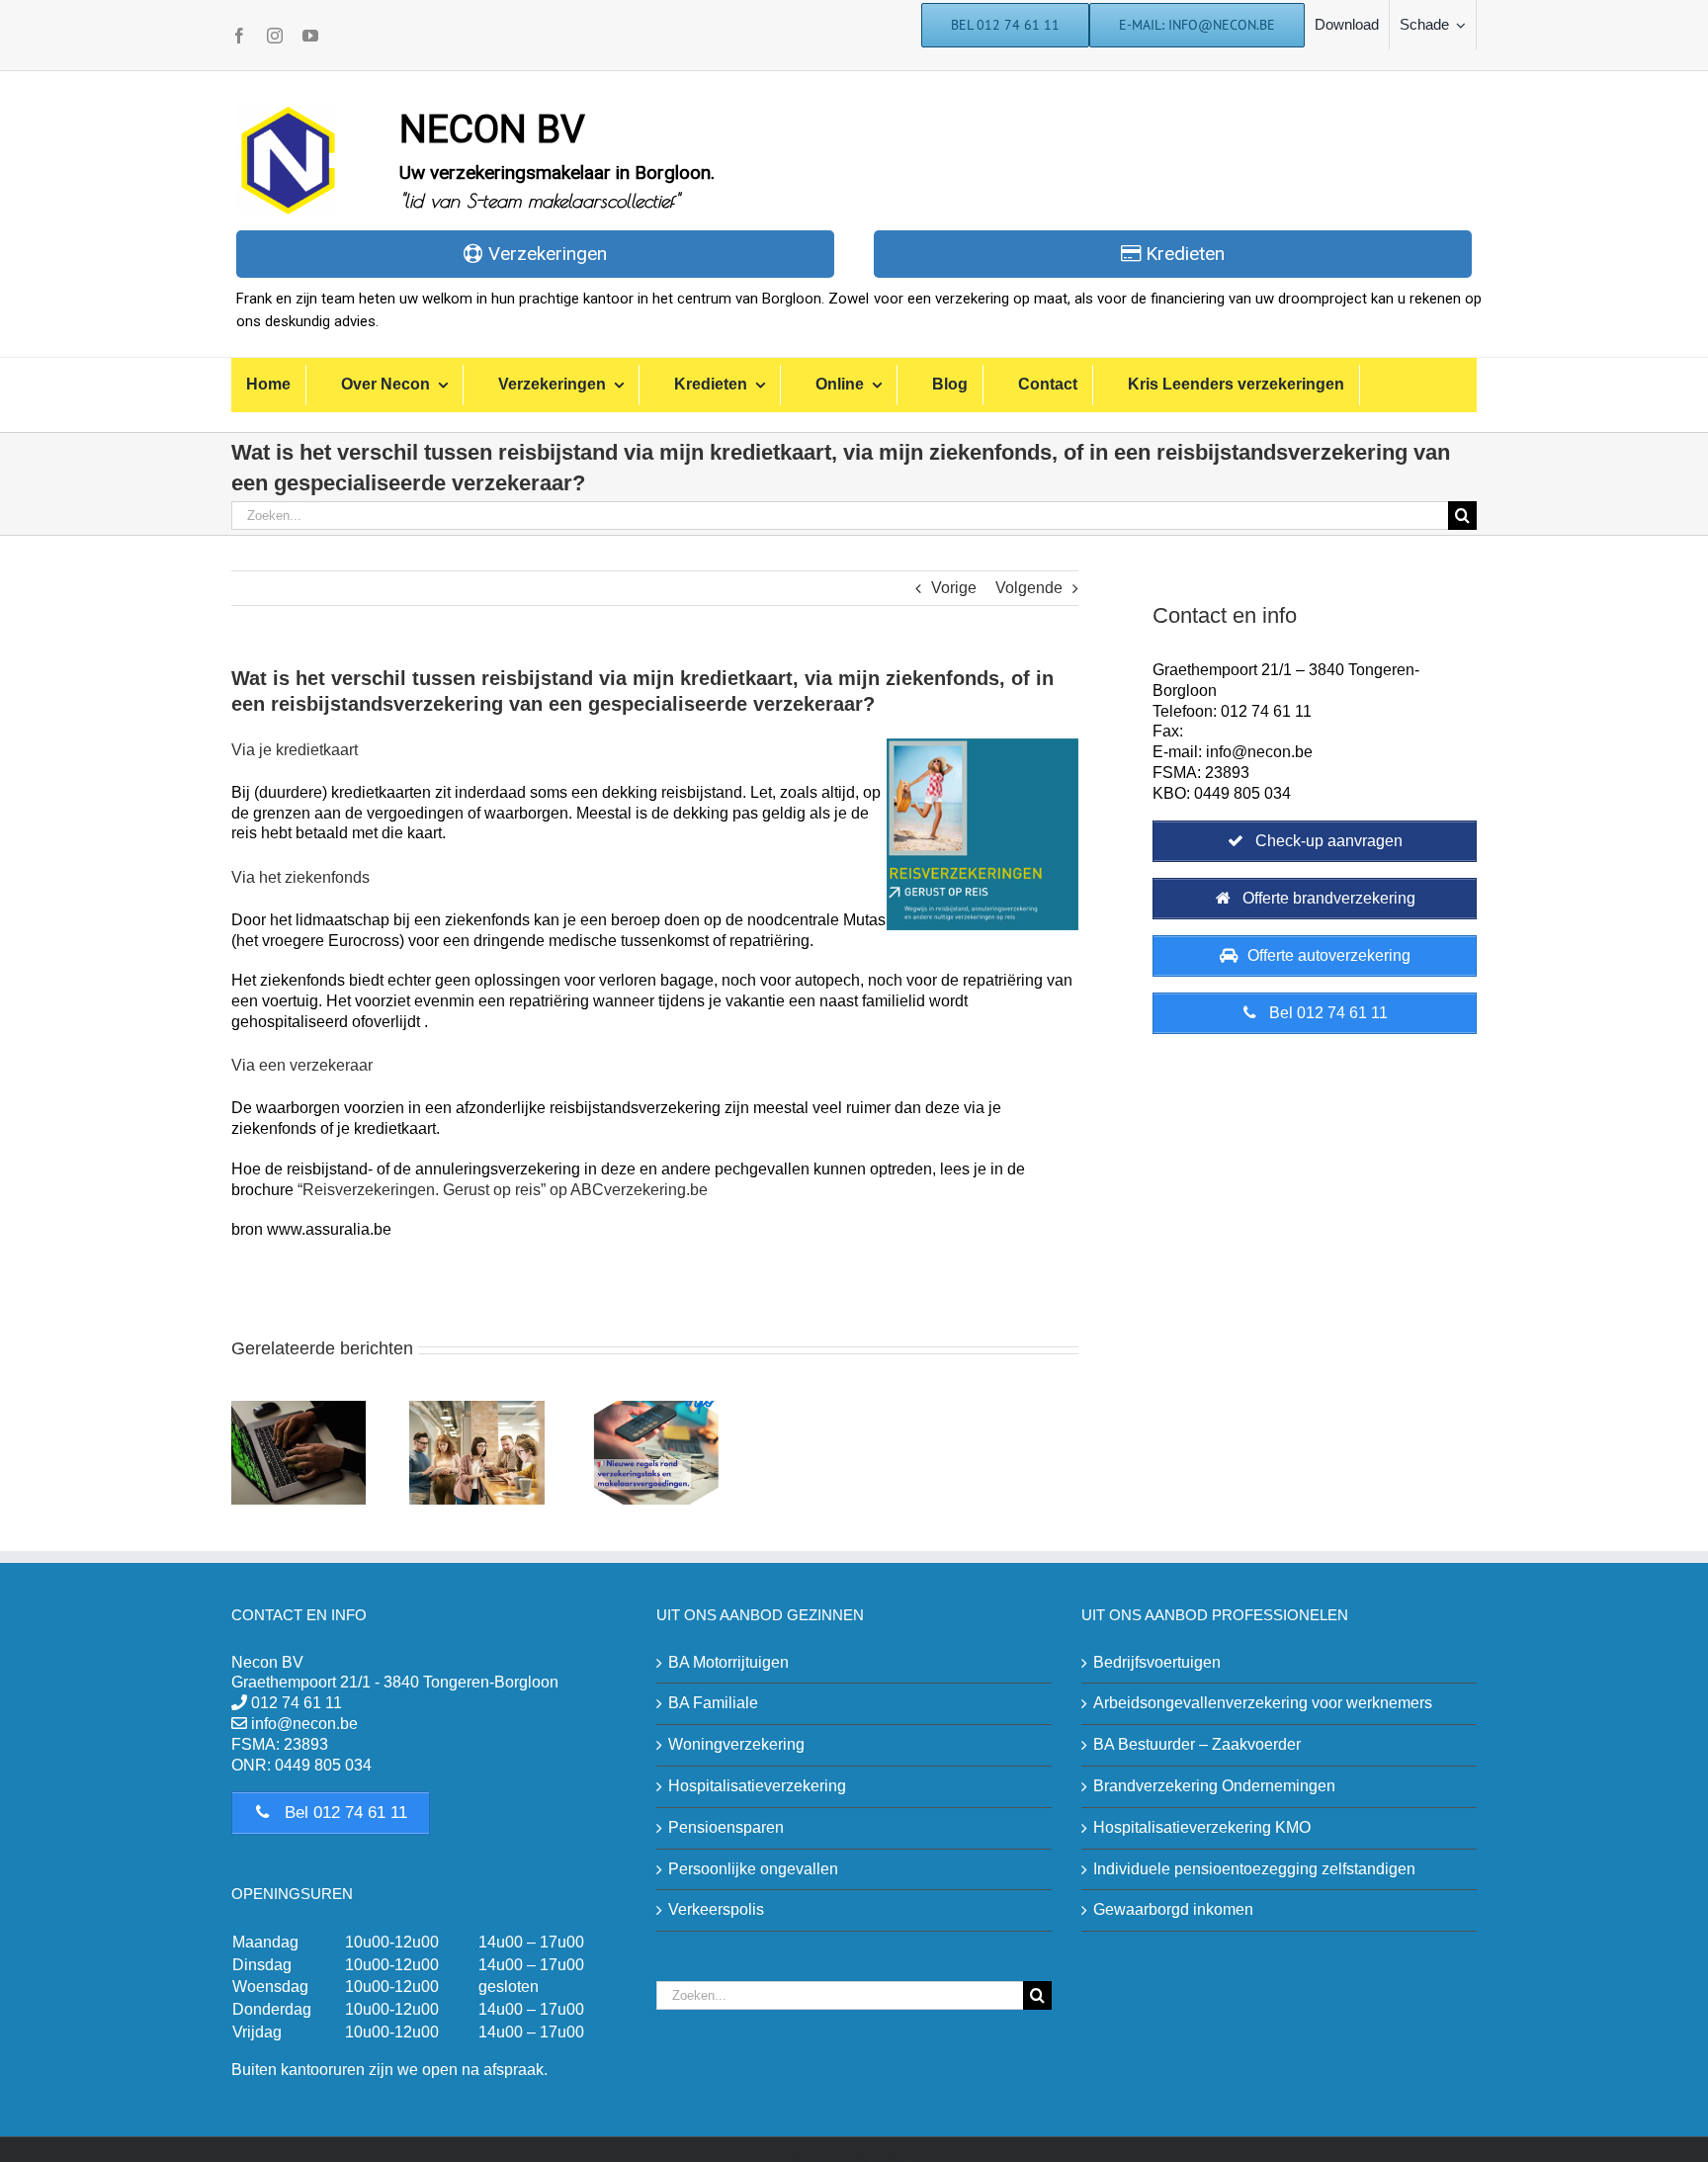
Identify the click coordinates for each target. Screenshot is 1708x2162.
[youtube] (310, 36)
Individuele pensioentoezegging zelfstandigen (1254, 1869)
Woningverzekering (736, 1744)
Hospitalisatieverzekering (757, 1786)
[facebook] (239, 36)
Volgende (1029, 588)
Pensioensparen (726, 1827)
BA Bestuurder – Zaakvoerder (1197, 1744)
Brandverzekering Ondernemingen (1214, 1786)
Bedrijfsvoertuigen (1157, 1662)
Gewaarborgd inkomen (1173, 1909)
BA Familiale (713, 1703)
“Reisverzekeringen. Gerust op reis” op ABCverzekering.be (503, 1190)
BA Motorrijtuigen (728, 1662)
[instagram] (275, 36)
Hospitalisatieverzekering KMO (1202, 1827)
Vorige (954, 588)
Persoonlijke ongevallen (753, 1869)
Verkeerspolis (716, 1909)
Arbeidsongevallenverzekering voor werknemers (1263, 1703)
